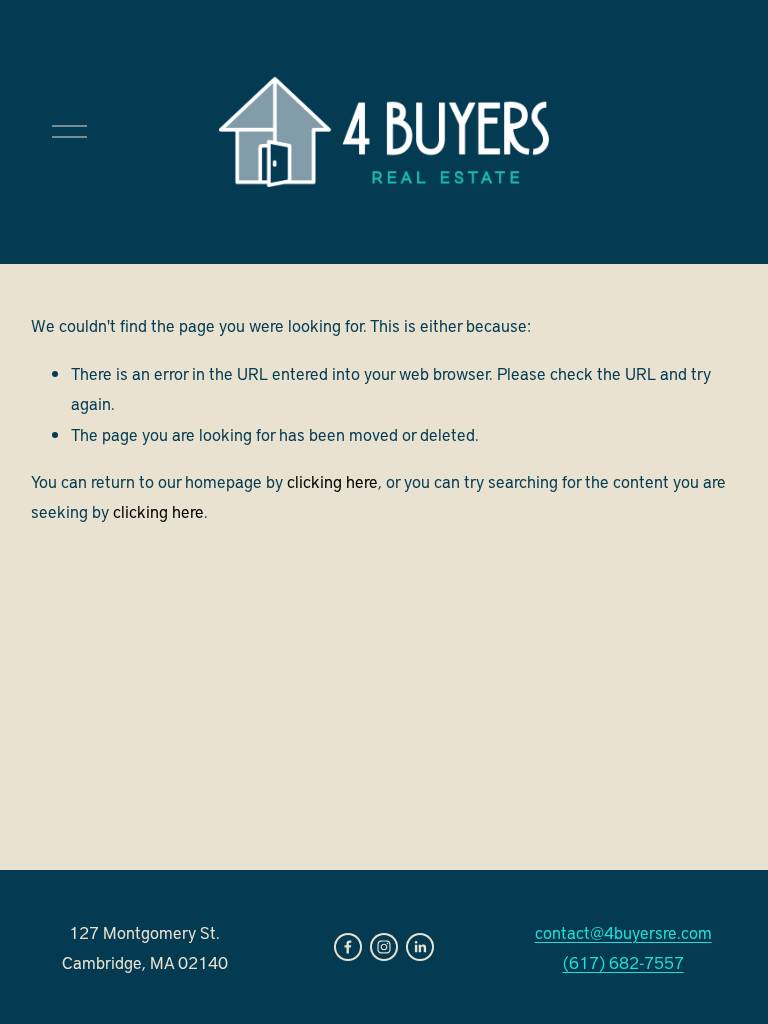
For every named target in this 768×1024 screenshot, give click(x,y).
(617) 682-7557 (623, 962)
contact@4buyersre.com (623, 932)
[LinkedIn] (420, 947)
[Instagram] (384, 947)
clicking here (332, 481)
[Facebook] (348, 947)
